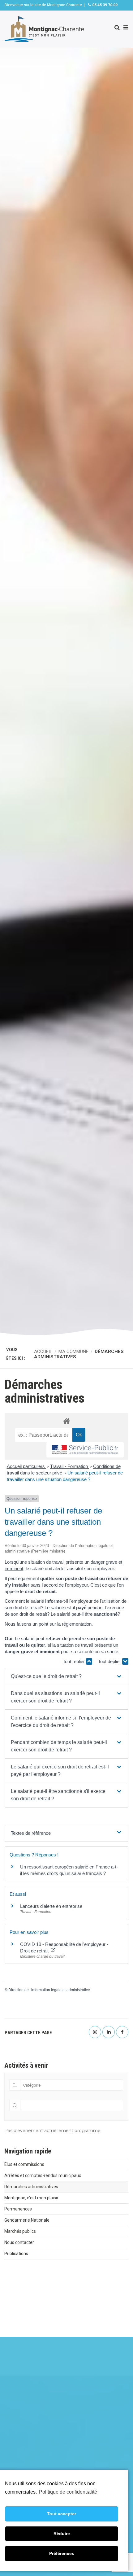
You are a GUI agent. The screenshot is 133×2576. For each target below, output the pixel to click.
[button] (66, 1676)
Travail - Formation (70, 1466)
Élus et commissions (24, 2164)
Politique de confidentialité (68, 2492)
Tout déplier (110, 1661)
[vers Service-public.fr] (85, 1450)
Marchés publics (20, 2231)
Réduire (62, 2534)
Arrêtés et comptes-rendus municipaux (43, 2175)
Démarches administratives (31, 2187)
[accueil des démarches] (66, 1421)
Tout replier (74, 1661)
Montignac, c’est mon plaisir (31, 2198)
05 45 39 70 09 (104, 5)
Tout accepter (62, 2514)
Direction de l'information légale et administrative (49, 1990)
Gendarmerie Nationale (27, 2220)
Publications (16, 2254)
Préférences (62, 2553)
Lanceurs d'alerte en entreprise (51, 1906)
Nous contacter (19, 2242)
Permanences (18, 2209)
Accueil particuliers (26, 1466)
